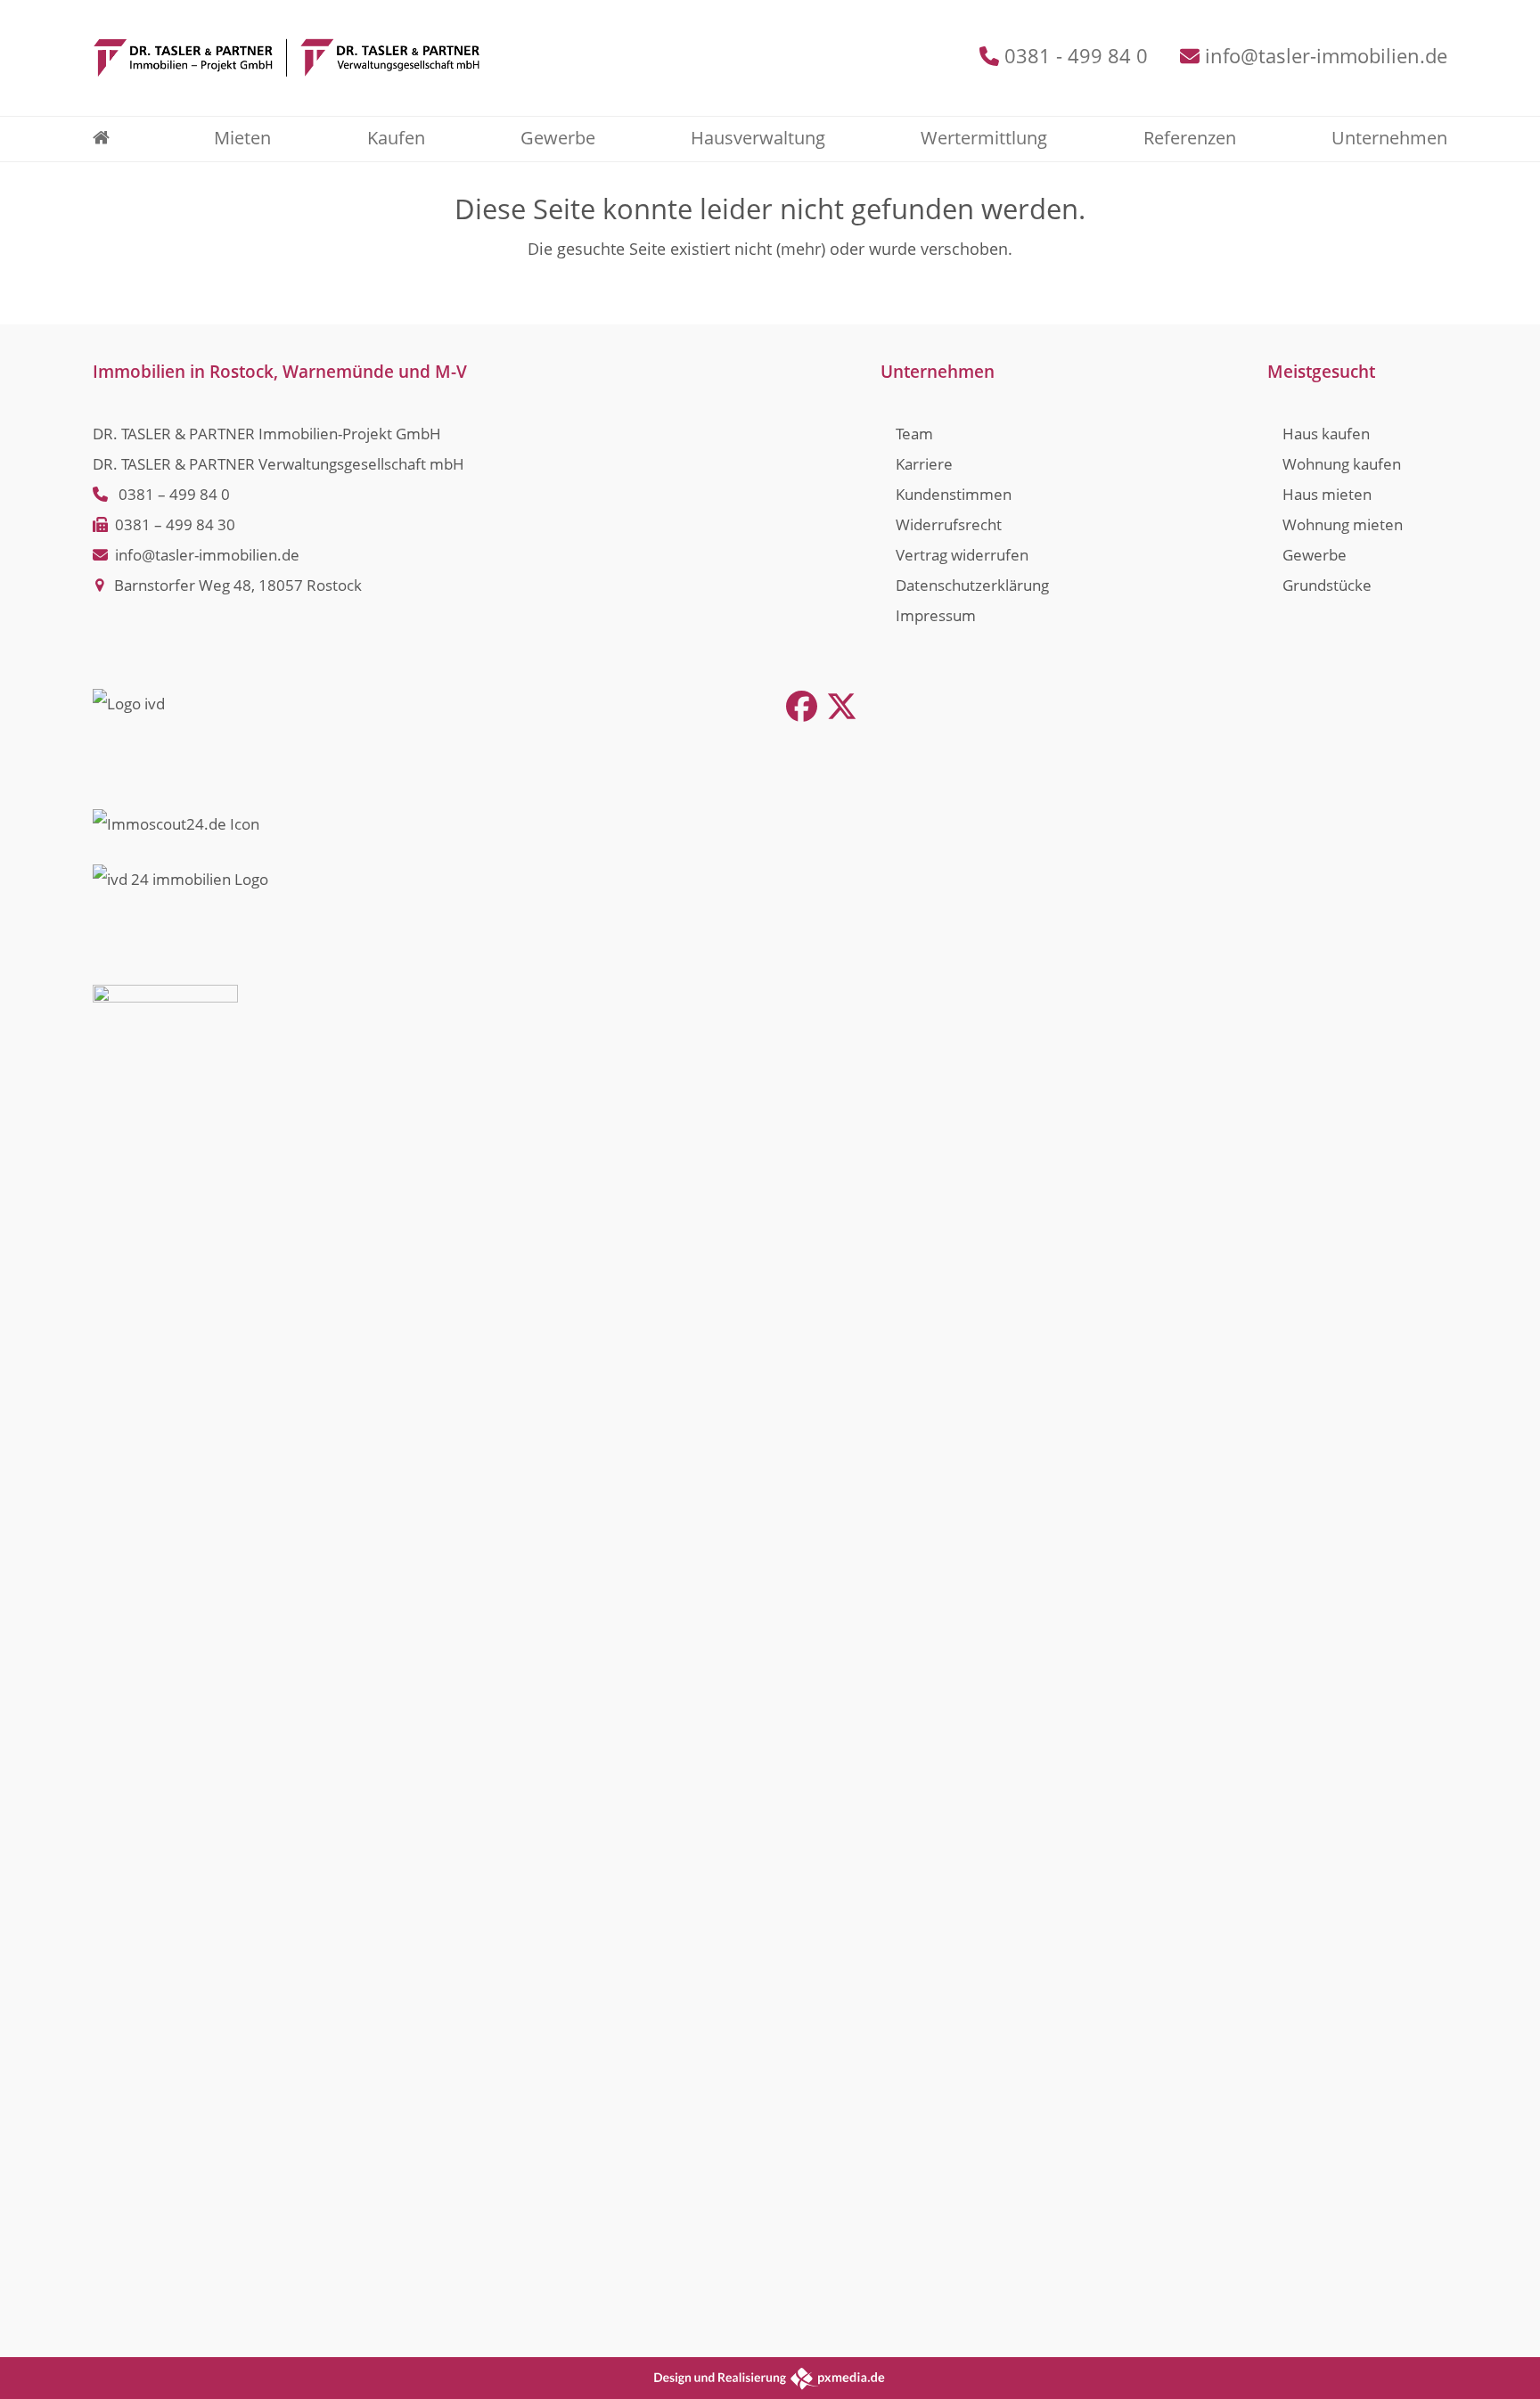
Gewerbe (1315, 555)
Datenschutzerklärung (972, 585)
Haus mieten (1327, 494)
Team (914, 434)
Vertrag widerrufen (962, 555)
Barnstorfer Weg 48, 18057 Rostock (238, 585)
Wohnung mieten (1343, 524)
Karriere (924, 464)
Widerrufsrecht (949, 524)
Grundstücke (1327, 585)
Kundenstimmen (954, 494)
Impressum (936, 615)
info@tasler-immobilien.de (1326, 56)
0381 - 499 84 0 (1076, 56)
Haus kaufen (1326, 434)
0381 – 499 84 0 (174, 494)
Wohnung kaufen (1342, 464)
